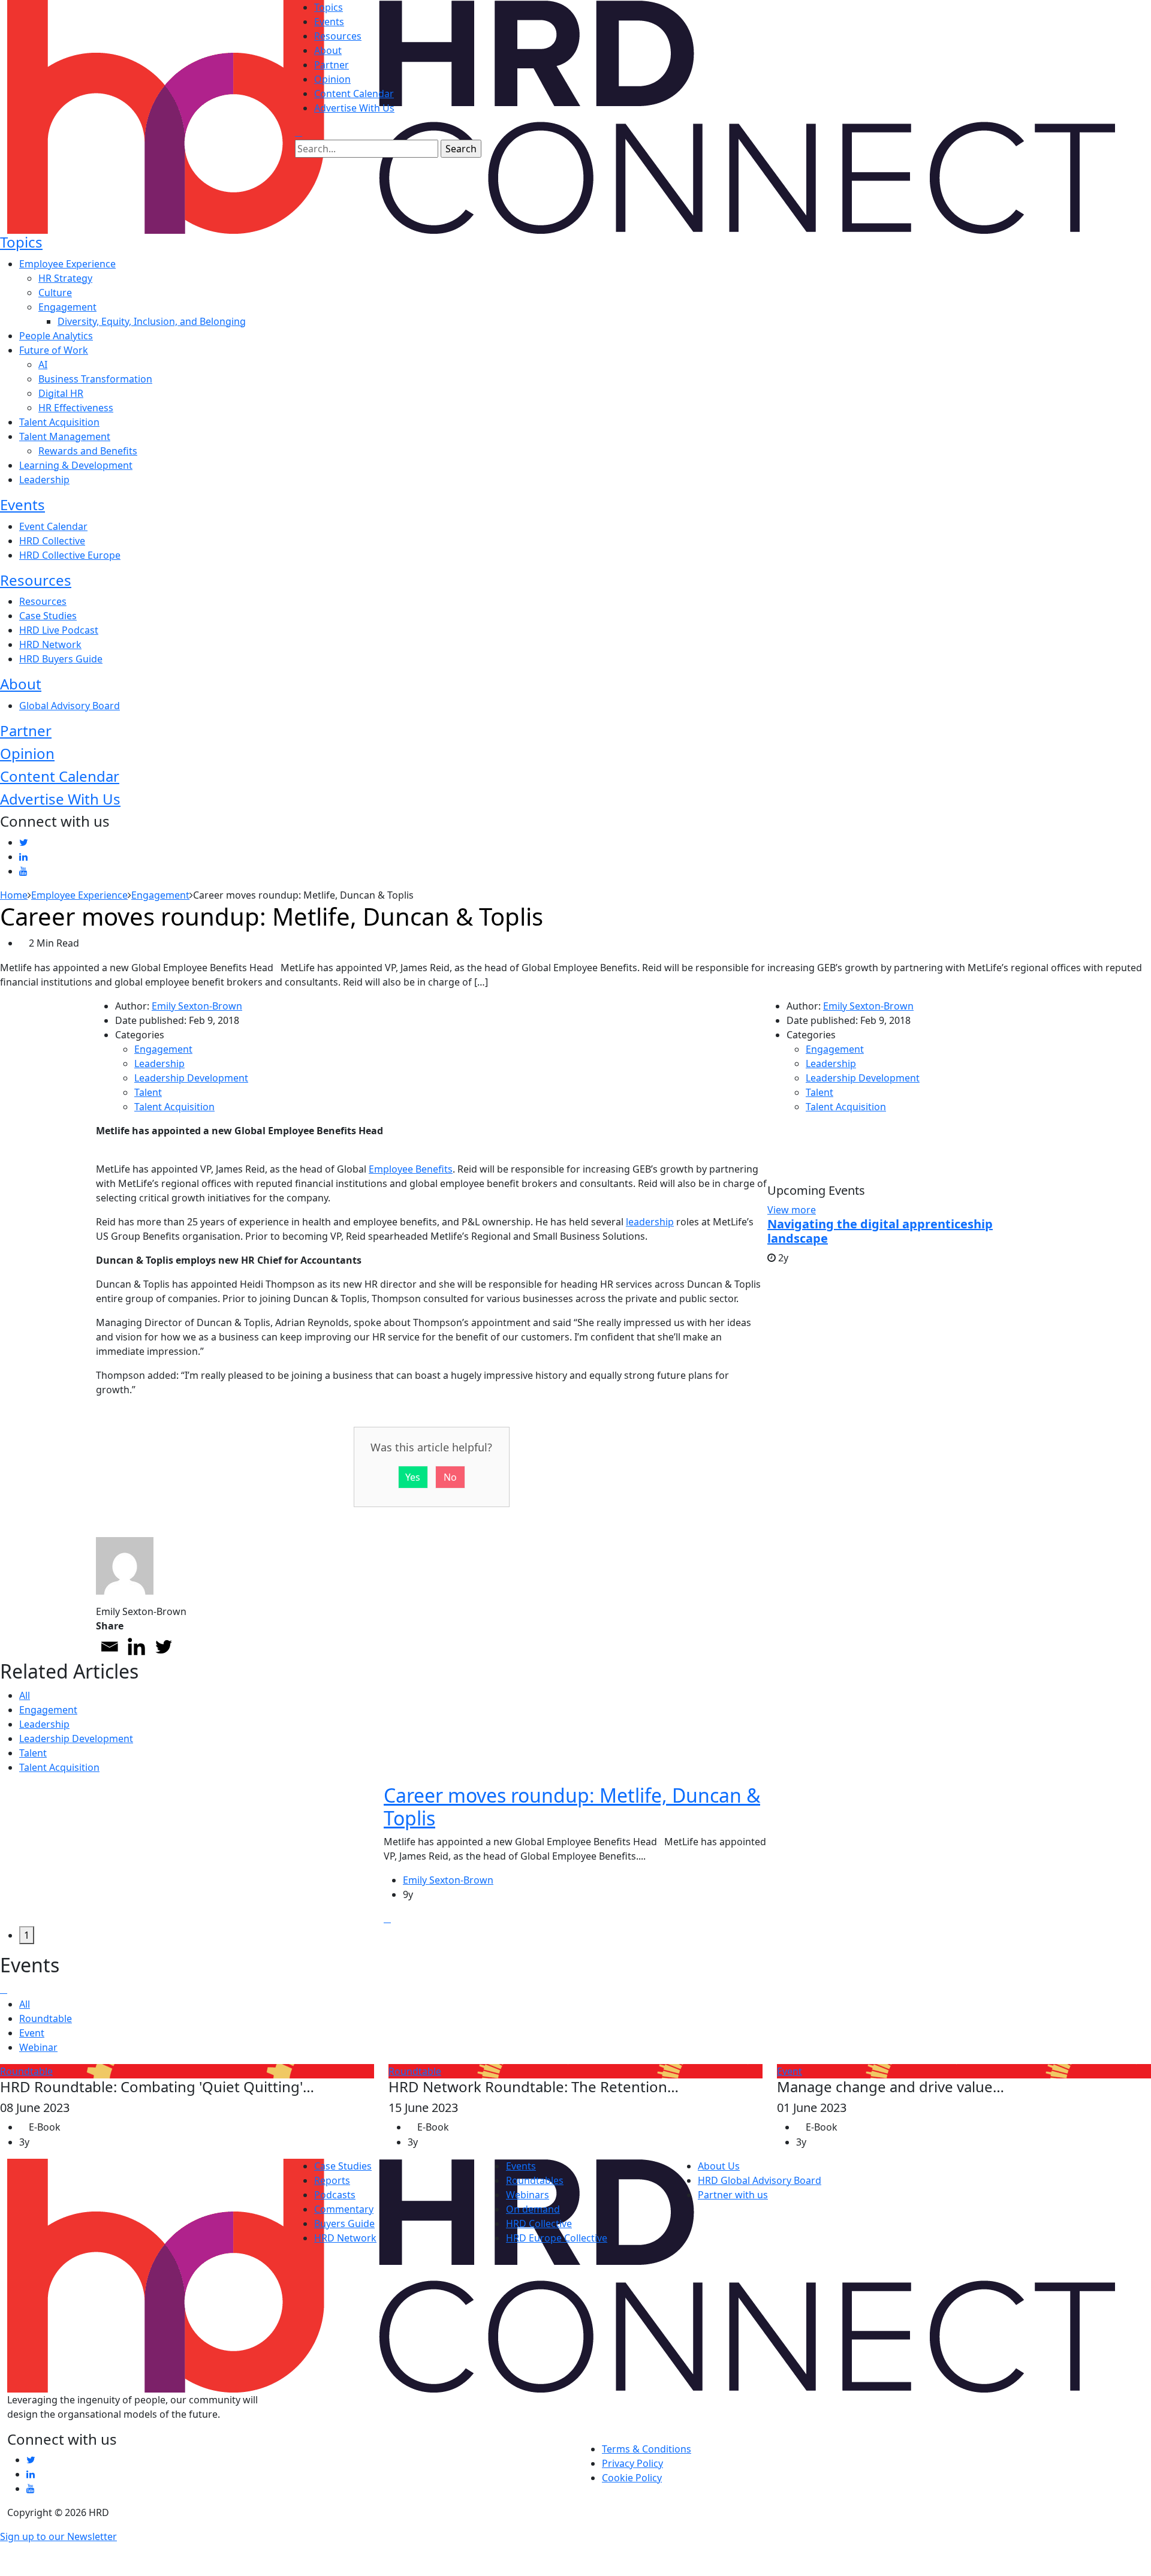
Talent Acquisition (59, 422)
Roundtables (535, 2180)
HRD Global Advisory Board (760, 2180)
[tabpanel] (575, 1855)
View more (792, 1210)
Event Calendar (53, 526)
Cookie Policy (632, 2478)
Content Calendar (354, 94)
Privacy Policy (632, 2463)
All (25, 1695)
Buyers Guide (344, 2224)
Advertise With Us (354, 108)
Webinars (528, 2195)
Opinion (332, 79)
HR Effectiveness (76, 408)
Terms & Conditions (647, 2449)
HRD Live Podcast (59, 630)
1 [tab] (27, 1935)
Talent (148, 1092)
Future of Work (54, 350)
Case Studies (48, 616)
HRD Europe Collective (557, 2238)
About (328, 50)
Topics (329, 7)
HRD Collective (52, 541)
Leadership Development (191, 1078)
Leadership (44, 480)
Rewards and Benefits (88, 451)
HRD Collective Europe (70, 555)
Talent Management (65, 436)
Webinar (38, 2047)
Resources (338, 36)
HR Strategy (65, 278)
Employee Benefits (411, 1169)
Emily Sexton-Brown (197, 1006)
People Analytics (56, 336)
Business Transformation (95, 379)
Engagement (67, 307)
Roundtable (46, 2018)
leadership (650, 1222)
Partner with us (733, 2195)
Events (329, 22)
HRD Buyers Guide (61, 659)
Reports (332, 2180)
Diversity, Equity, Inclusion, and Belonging (152, 321)
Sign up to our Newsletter (58, 2536)
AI (43, 364)
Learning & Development (76, 465)
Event (32, 2033)
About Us (719, 2166)
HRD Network (50, 644)
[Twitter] (163, 1646)
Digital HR (61, 393)
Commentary (344, 2209)
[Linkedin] (136, 1646)
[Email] (109, 1646)
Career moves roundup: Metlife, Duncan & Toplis (572, 1807)
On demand (533, 2209)
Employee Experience (67, 264)
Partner (332, 65)
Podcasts (335, 2195)
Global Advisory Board (70, 706)
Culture (55, 293)
